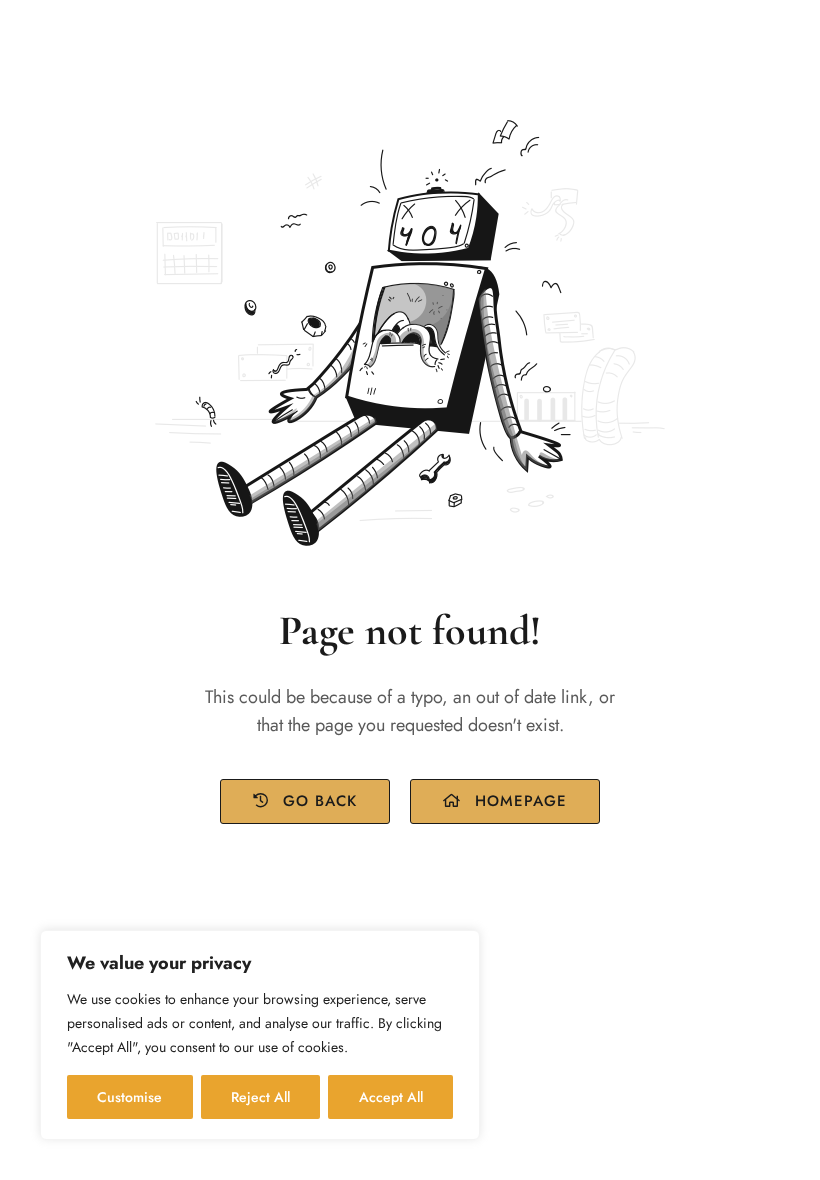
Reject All (260, 1097)
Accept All (391, 1097)
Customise (129, 1097)
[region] (260, 1035)
